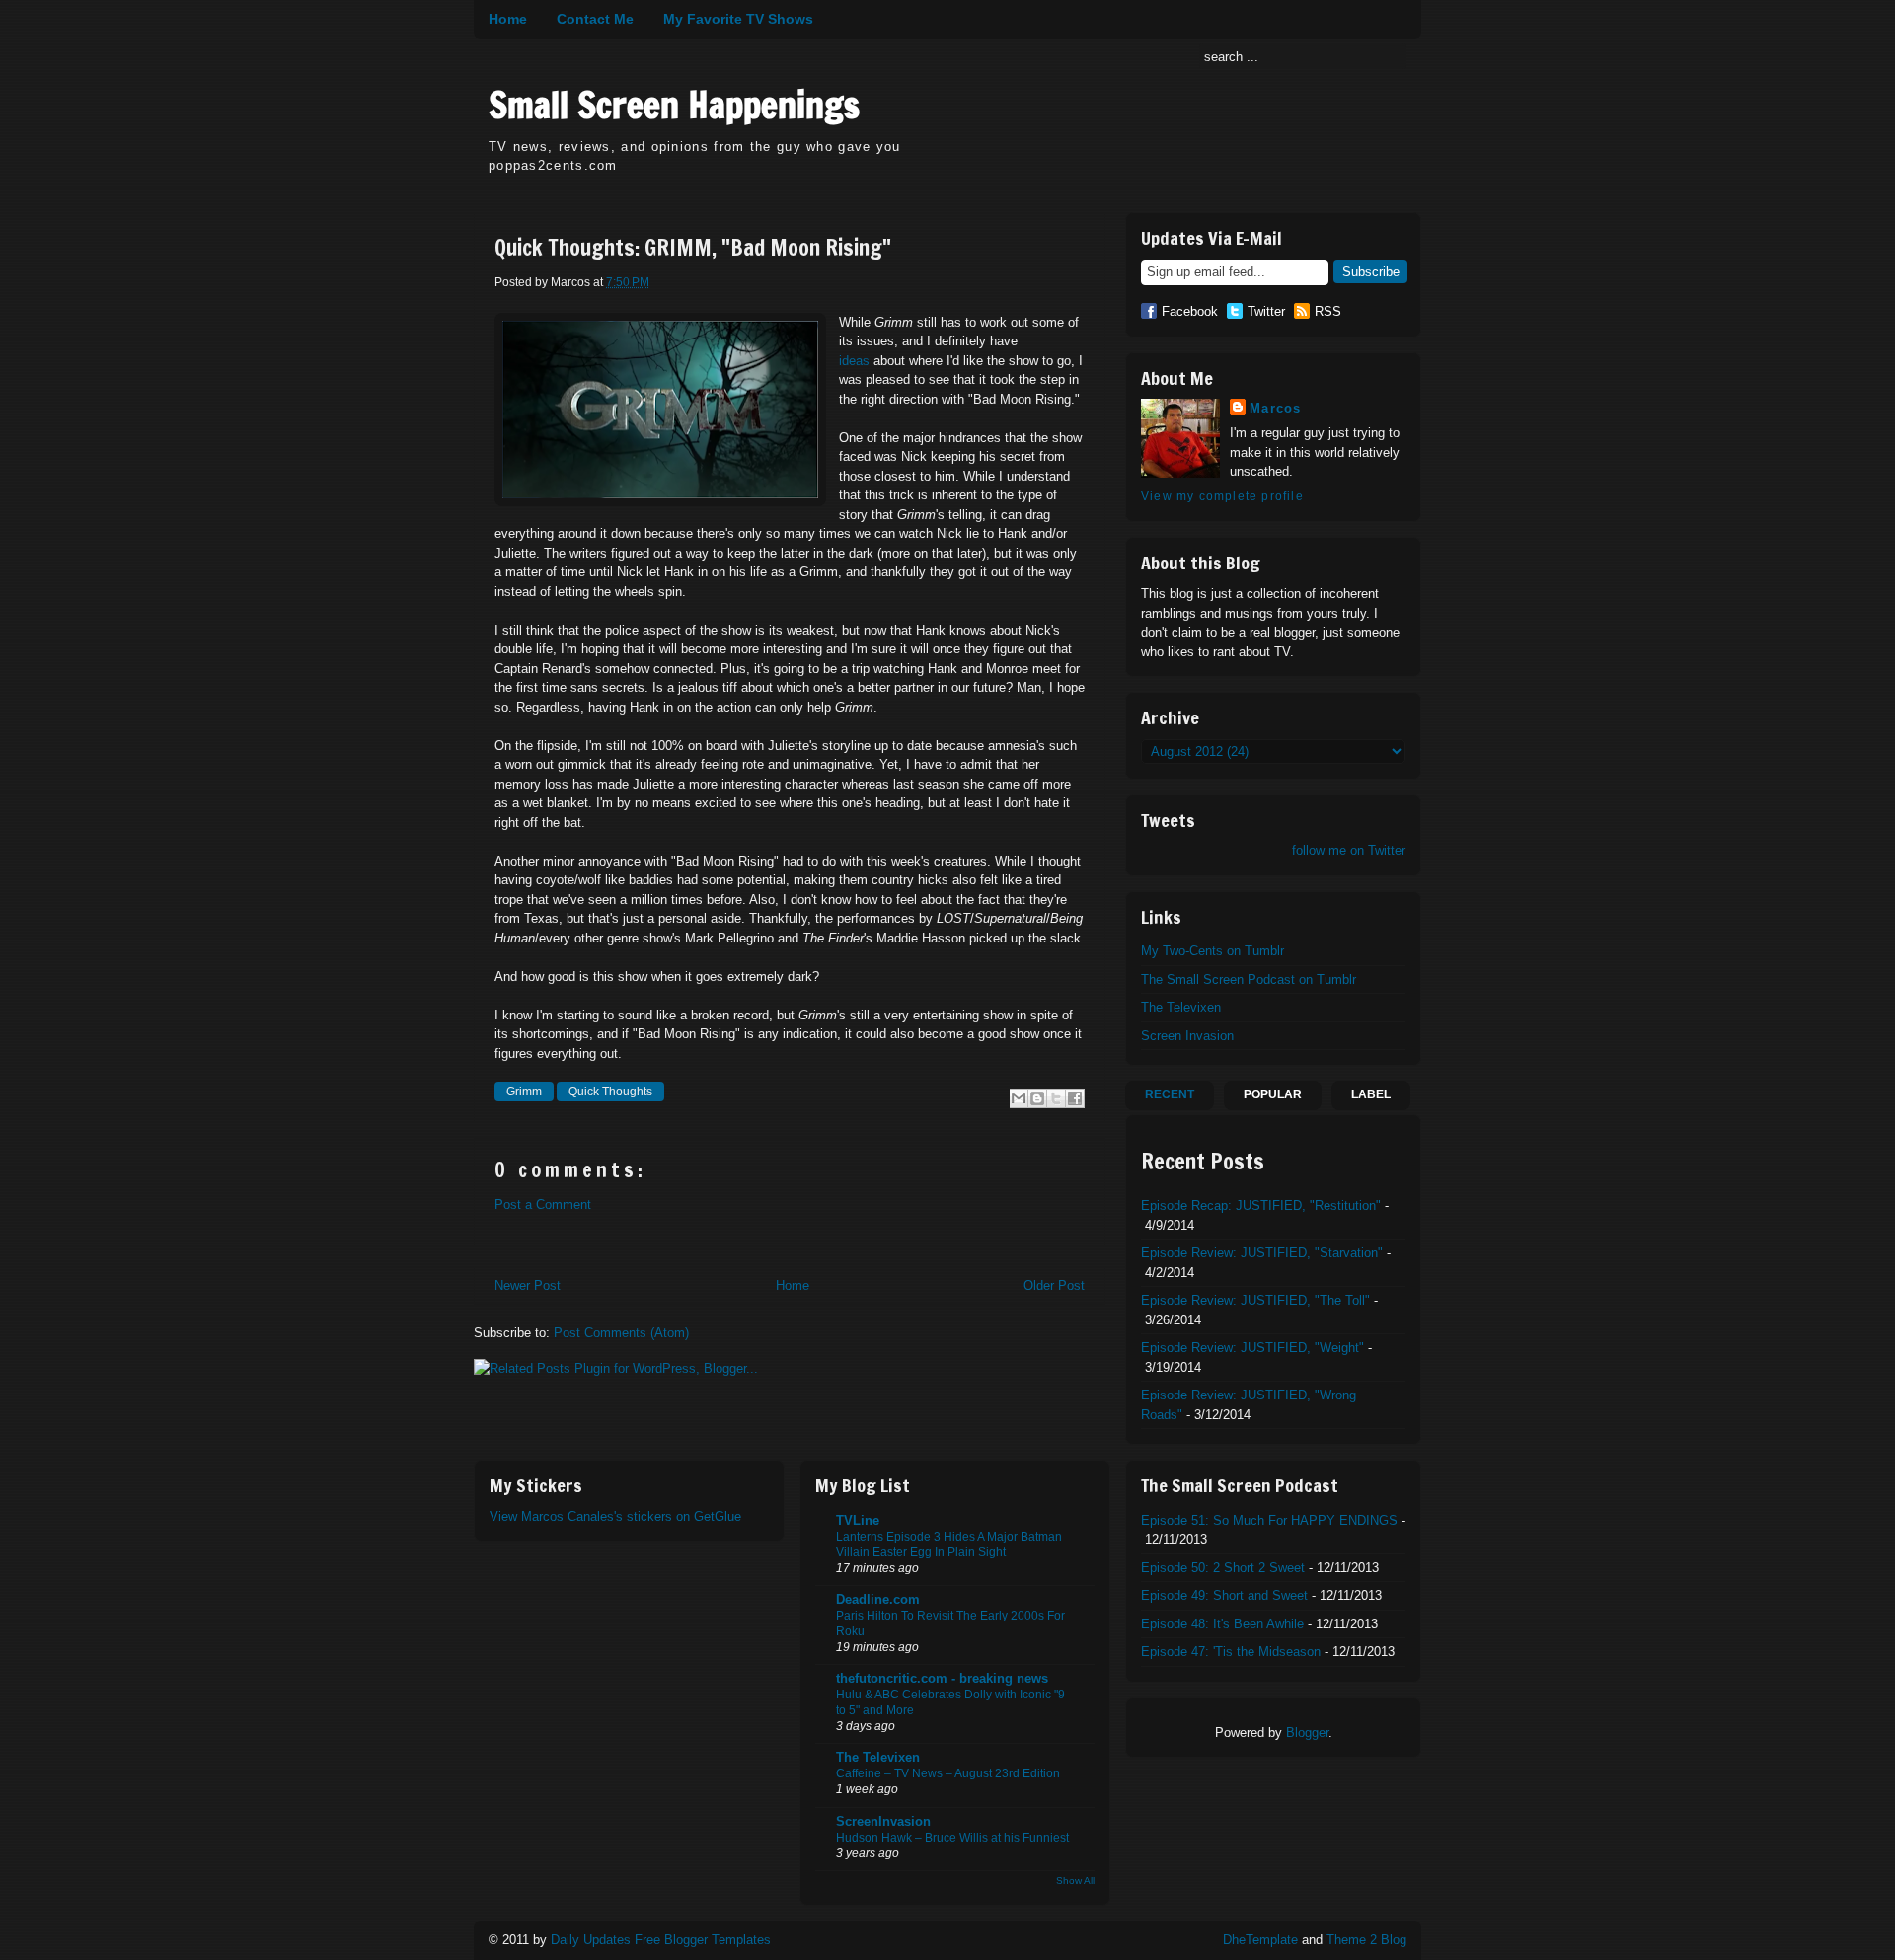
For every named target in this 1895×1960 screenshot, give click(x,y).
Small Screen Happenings (674, 105)
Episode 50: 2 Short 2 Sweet (1223, 1568)
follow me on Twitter (1349, 850)
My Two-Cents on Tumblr (1213, 951)
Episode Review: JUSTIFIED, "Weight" (1252, 1348)
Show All (1075, 1881)
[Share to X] (1056, 1098)
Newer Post (528, 1285)
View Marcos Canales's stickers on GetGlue (615, 1516)
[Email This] (1019, 1098)
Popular (1273, 1094)
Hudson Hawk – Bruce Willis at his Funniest (952, 1838)
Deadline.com (878, 1599)
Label (1371, 1094)
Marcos (1276, 408)
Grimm (524, 1092)
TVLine (858, 1520)
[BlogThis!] (1037, 1098)
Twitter (1266, 311)
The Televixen (1181, 1007)
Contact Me (595, 19)
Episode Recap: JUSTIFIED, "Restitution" (1261, 1206)
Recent (1170, 1094)
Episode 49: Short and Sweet (1224, 1595)
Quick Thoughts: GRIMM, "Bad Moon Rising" (693, 248)
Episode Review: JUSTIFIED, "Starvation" (1262, 1253)
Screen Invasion (1187, 1036)
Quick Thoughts (610, 1092)
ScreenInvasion (883, 1821)
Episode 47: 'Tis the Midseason (1231, 1652)
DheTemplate (1260, 1940)
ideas (854, 361)
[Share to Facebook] (1075, 1098)
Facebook (1190, 311)
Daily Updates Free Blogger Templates (661, 1940)
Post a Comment (543, 1205)
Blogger (1307, 1733)
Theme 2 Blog (1366, 1940)
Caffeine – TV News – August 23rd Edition (948, 1773)
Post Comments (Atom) (621, 1333)
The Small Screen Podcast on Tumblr (1249, 980)
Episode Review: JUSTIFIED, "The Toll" (1255, 1300)
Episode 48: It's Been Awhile (1222, 1624)
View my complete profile (1222, 496)
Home (508, 19)
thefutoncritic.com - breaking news (942, 1678)
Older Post (1054, 1285)
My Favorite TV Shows (738, 19)
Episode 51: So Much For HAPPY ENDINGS (1269, 1520)
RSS (1328, 311)
